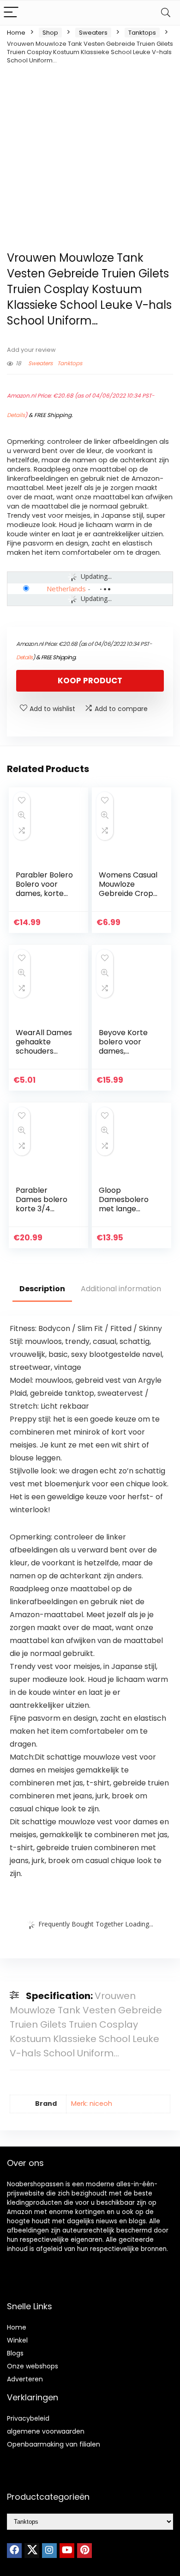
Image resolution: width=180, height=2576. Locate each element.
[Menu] (11, 13)
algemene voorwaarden (46, 2431)
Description (42, 1289)
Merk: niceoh (92, 2104)
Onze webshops (33, 2366)
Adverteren (25, 2379)
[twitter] (32, 2551)
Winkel (17, 2340)
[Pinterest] (84, 2551)
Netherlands (66, 589)
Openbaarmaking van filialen (54, 2444)
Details (16, 415)
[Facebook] (14, 2551)
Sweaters (93, 33)
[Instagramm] (49, 2551)
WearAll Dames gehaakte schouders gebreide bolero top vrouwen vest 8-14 (45, 1056)
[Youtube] (67, 2551)
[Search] (166, 13)
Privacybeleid (28, 2418)
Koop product (90, 681)
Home (16, 33)
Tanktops (142, 33)
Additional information (121, 1289)
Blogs (15, 2353)
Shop (50, 33)
